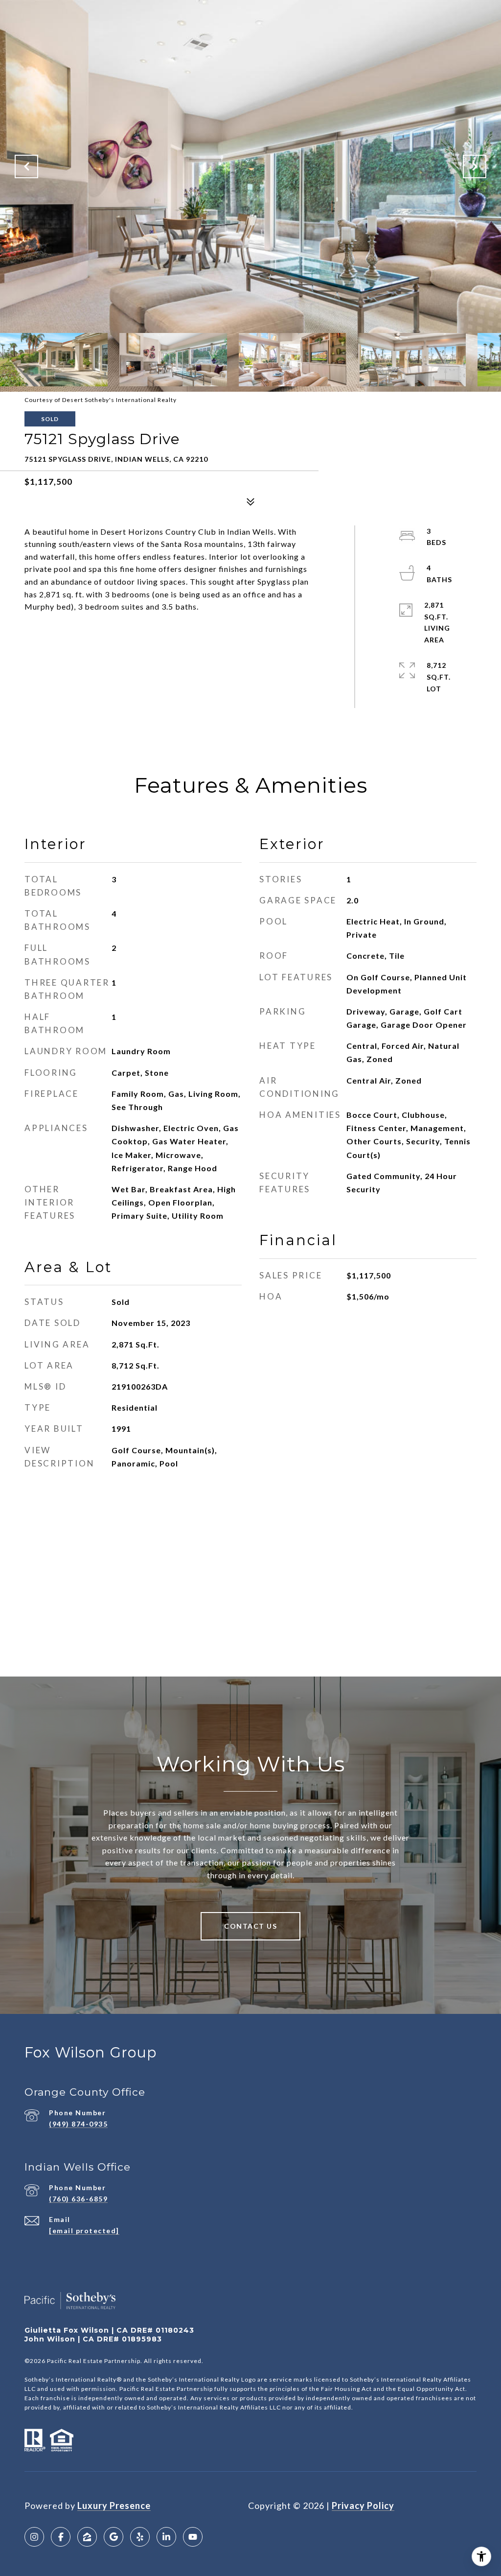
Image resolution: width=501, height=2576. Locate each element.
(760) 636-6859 (78, 2199)
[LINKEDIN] (166, 2537)
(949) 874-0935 (78, 2124)
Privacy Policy (363, 2505)
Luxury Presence (114, 2505)
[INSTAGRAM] (34, 2537)
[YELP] (140, 2537)
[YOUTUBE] (193, 2537)
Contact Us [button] (250, 1926)
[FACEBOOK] (61, 2537)
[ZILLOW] (87, 2537)
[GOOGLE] (114, 2537)
